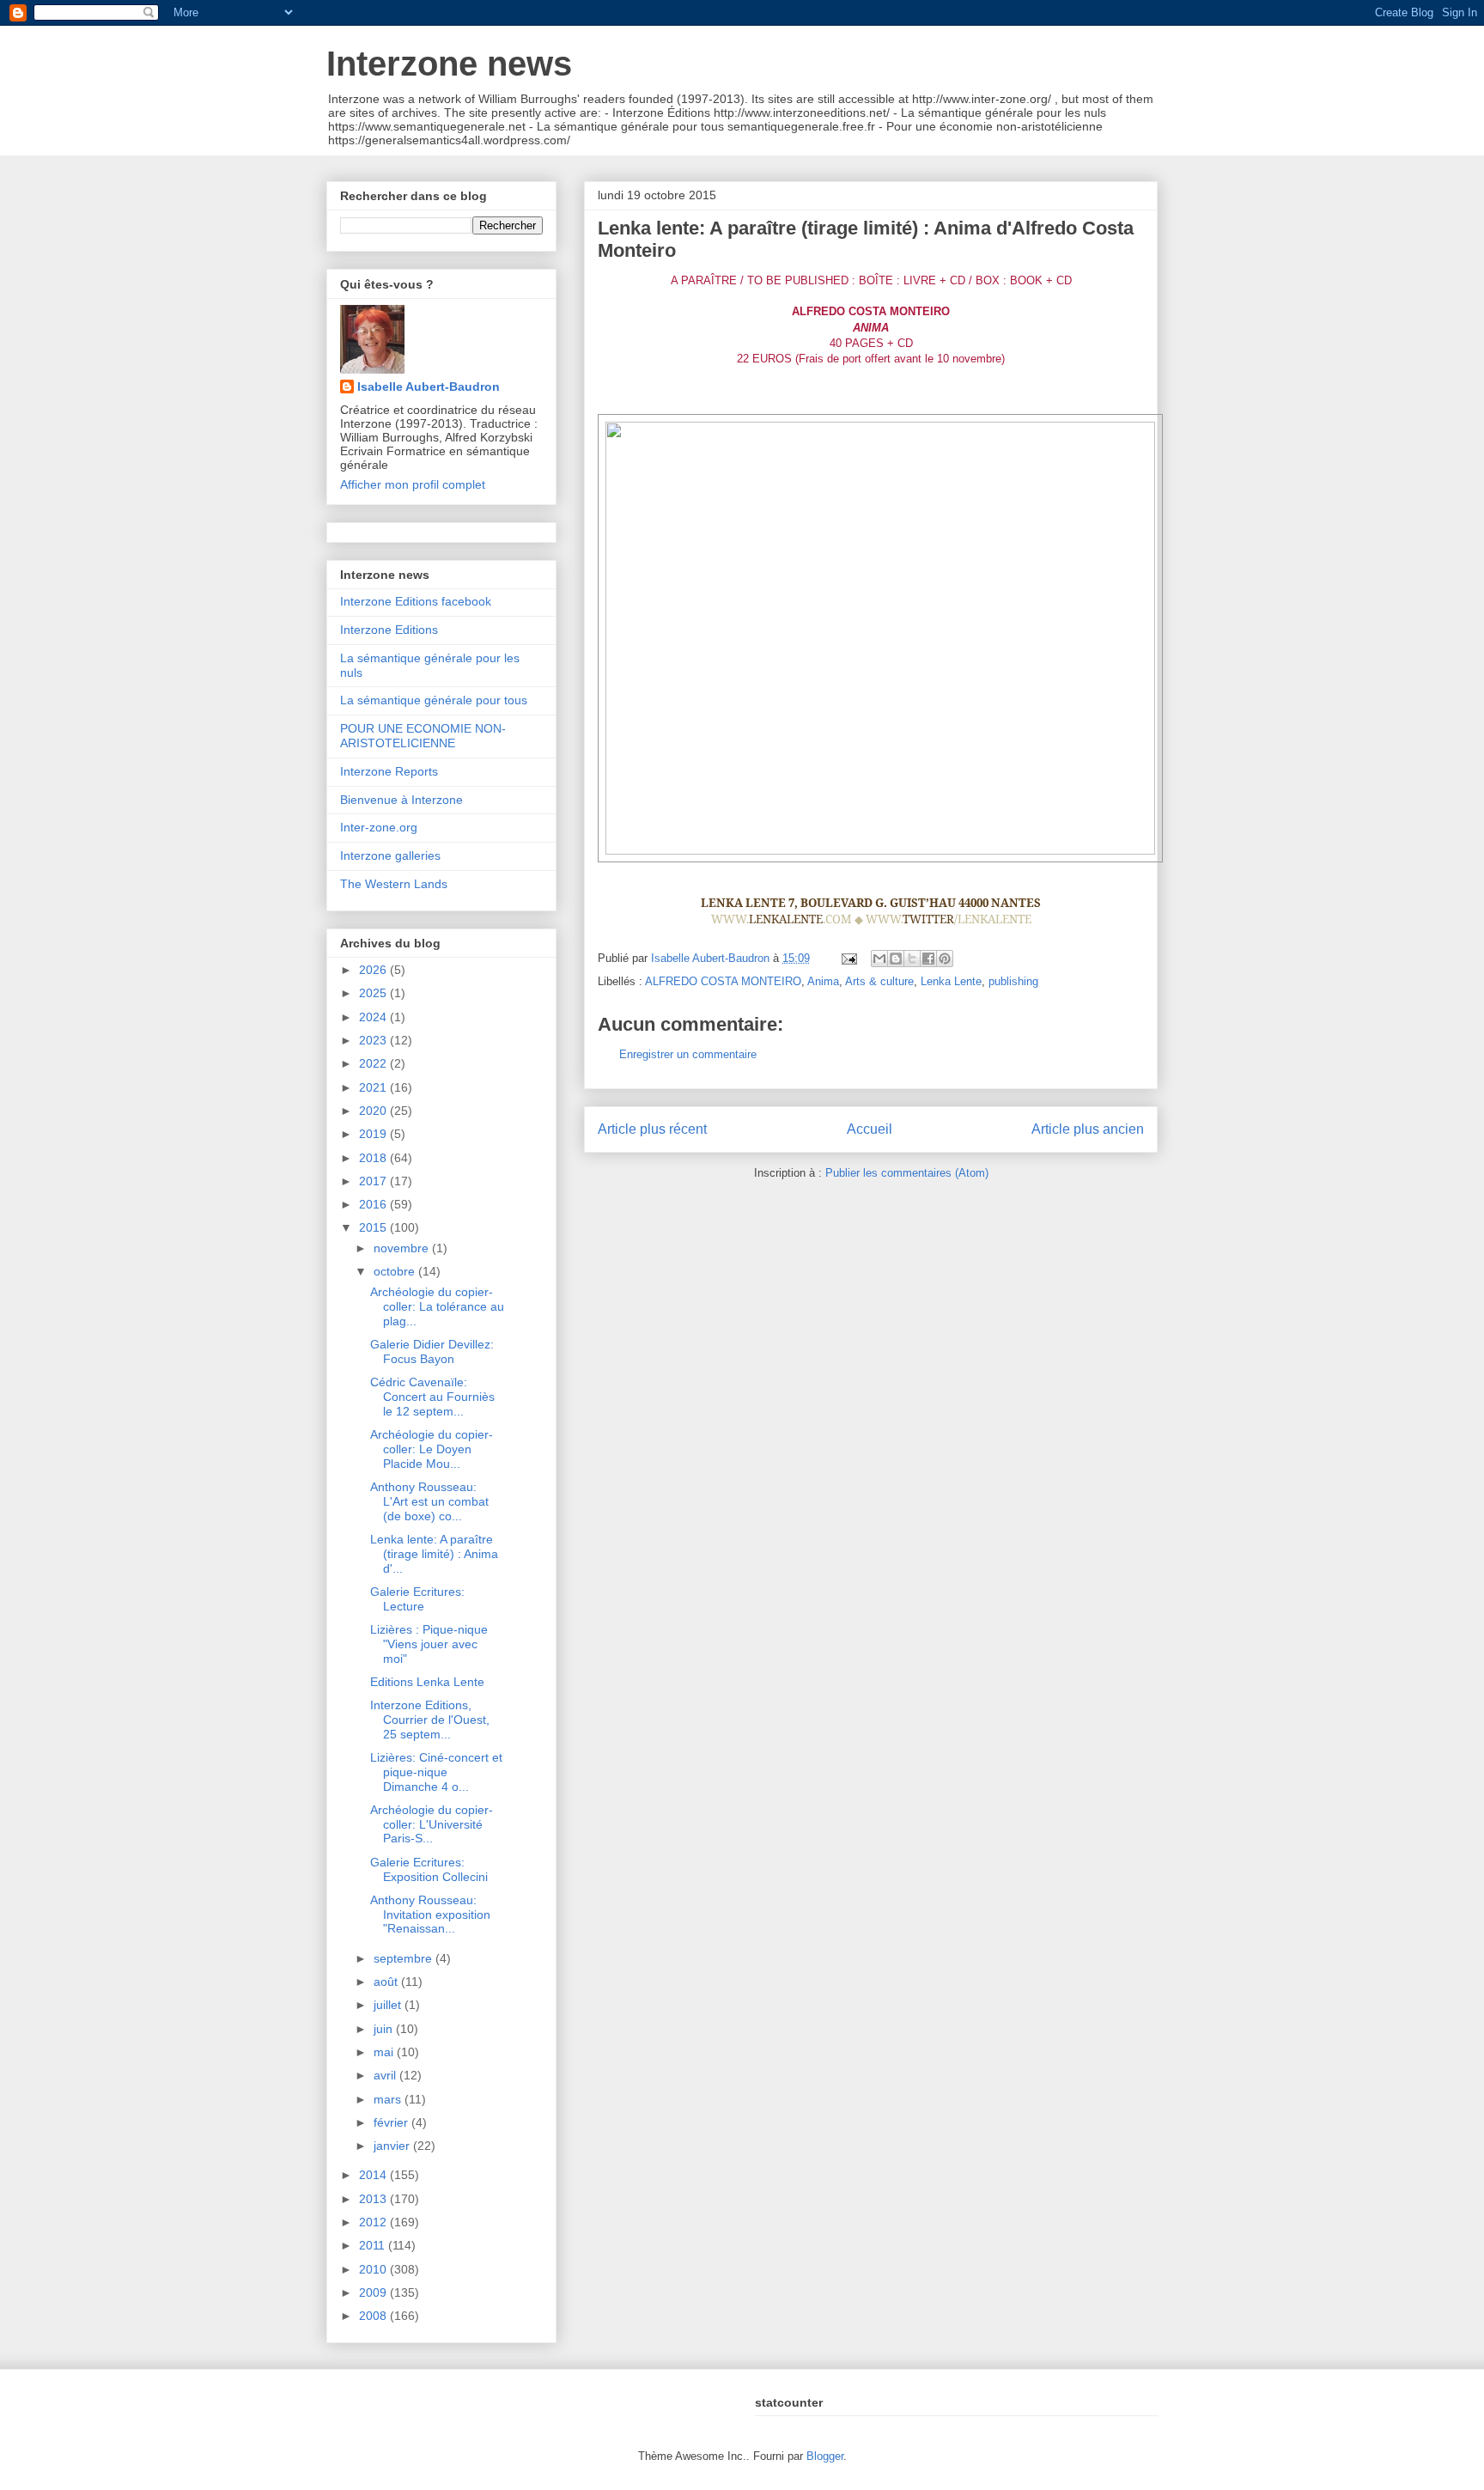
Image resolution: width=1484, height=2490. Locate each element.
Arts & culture (879, 981)
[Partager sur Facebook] (928, 959)
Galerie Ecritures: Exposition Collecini (429, 1869)
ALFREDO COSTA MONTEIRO (723, 981)
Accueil (870, 1129)
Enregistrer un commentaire (688, 1054)
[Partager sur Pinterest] (945, 959)
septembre (404, 1958)
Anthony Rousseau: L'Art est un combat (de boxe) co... (429, 1501)
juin (385, 2029)
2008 (374, 2316)
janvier (393, 2146)
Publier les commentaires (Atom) (907, 1173)
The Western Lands (394, 884)
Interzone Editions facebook (416, 601)
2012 (374, 2222)
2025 (374, 993)
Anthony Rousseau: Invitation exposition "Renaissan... (430, 1915)
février (392, 2122)
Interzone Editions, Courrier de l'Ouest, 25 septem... (430, 1720)
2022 (374, 1063)
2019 (374, 1134)
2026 (374, 970)
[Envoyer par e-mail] (879, 959)
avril (386, 2075)
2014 (374, 2175)
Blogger (825, 2456)
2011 (374, 2245)
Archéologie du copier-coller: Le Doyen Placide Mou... (432, 1449)
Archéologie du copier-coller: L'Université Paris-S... (432, 1824)
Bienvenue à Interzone (401, 800)
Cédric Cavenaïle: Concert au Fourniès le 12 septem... (432, 1397)
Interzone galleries (390, 855)
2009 (374, 2292)
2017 (374, 1181)
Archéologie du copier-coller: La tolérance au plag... (437, 1306)
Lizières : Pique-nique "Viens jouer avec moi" (429, 1644)
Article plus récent (652, 1129)
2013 (374, 2199)
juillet (389, 2005)
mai (385, 2052)
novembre (403, 1248)
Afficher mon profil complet (413, 484)
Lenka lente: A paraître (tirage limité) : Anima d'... (434, 1554)
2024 (374, 1017)
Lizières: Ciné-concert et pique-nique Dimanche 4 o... (436, 1772)
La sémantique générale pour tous (434, 700)
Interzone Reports (389, 771)
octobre (396, 1271)
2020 (374, 1111)
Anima (823, 981)
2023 (374, 1040)
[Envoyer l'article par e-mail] (848, 958)
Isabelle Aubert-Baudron (429, 387)
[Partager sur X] (912, 959)
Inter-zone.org (379, 827)
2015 (374, 1227)
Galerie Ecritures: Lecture (417, 1599)
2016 (374, 1204)
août (387, 1982)
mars (389, 2099)
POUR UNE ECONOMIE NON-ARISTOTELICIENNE (423, 736)
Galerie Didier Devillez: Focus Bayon (432, 1352)
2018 (374, 1158)
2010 (374, 2269)
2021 (374, 1087)
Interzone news (449, 64)
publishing (1013, 981)
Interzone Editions (389, 630)
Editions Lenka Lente (427, 1682)
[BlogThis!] (896, 959)
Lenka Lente (951, 981)
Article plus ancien (1088, 1129)
